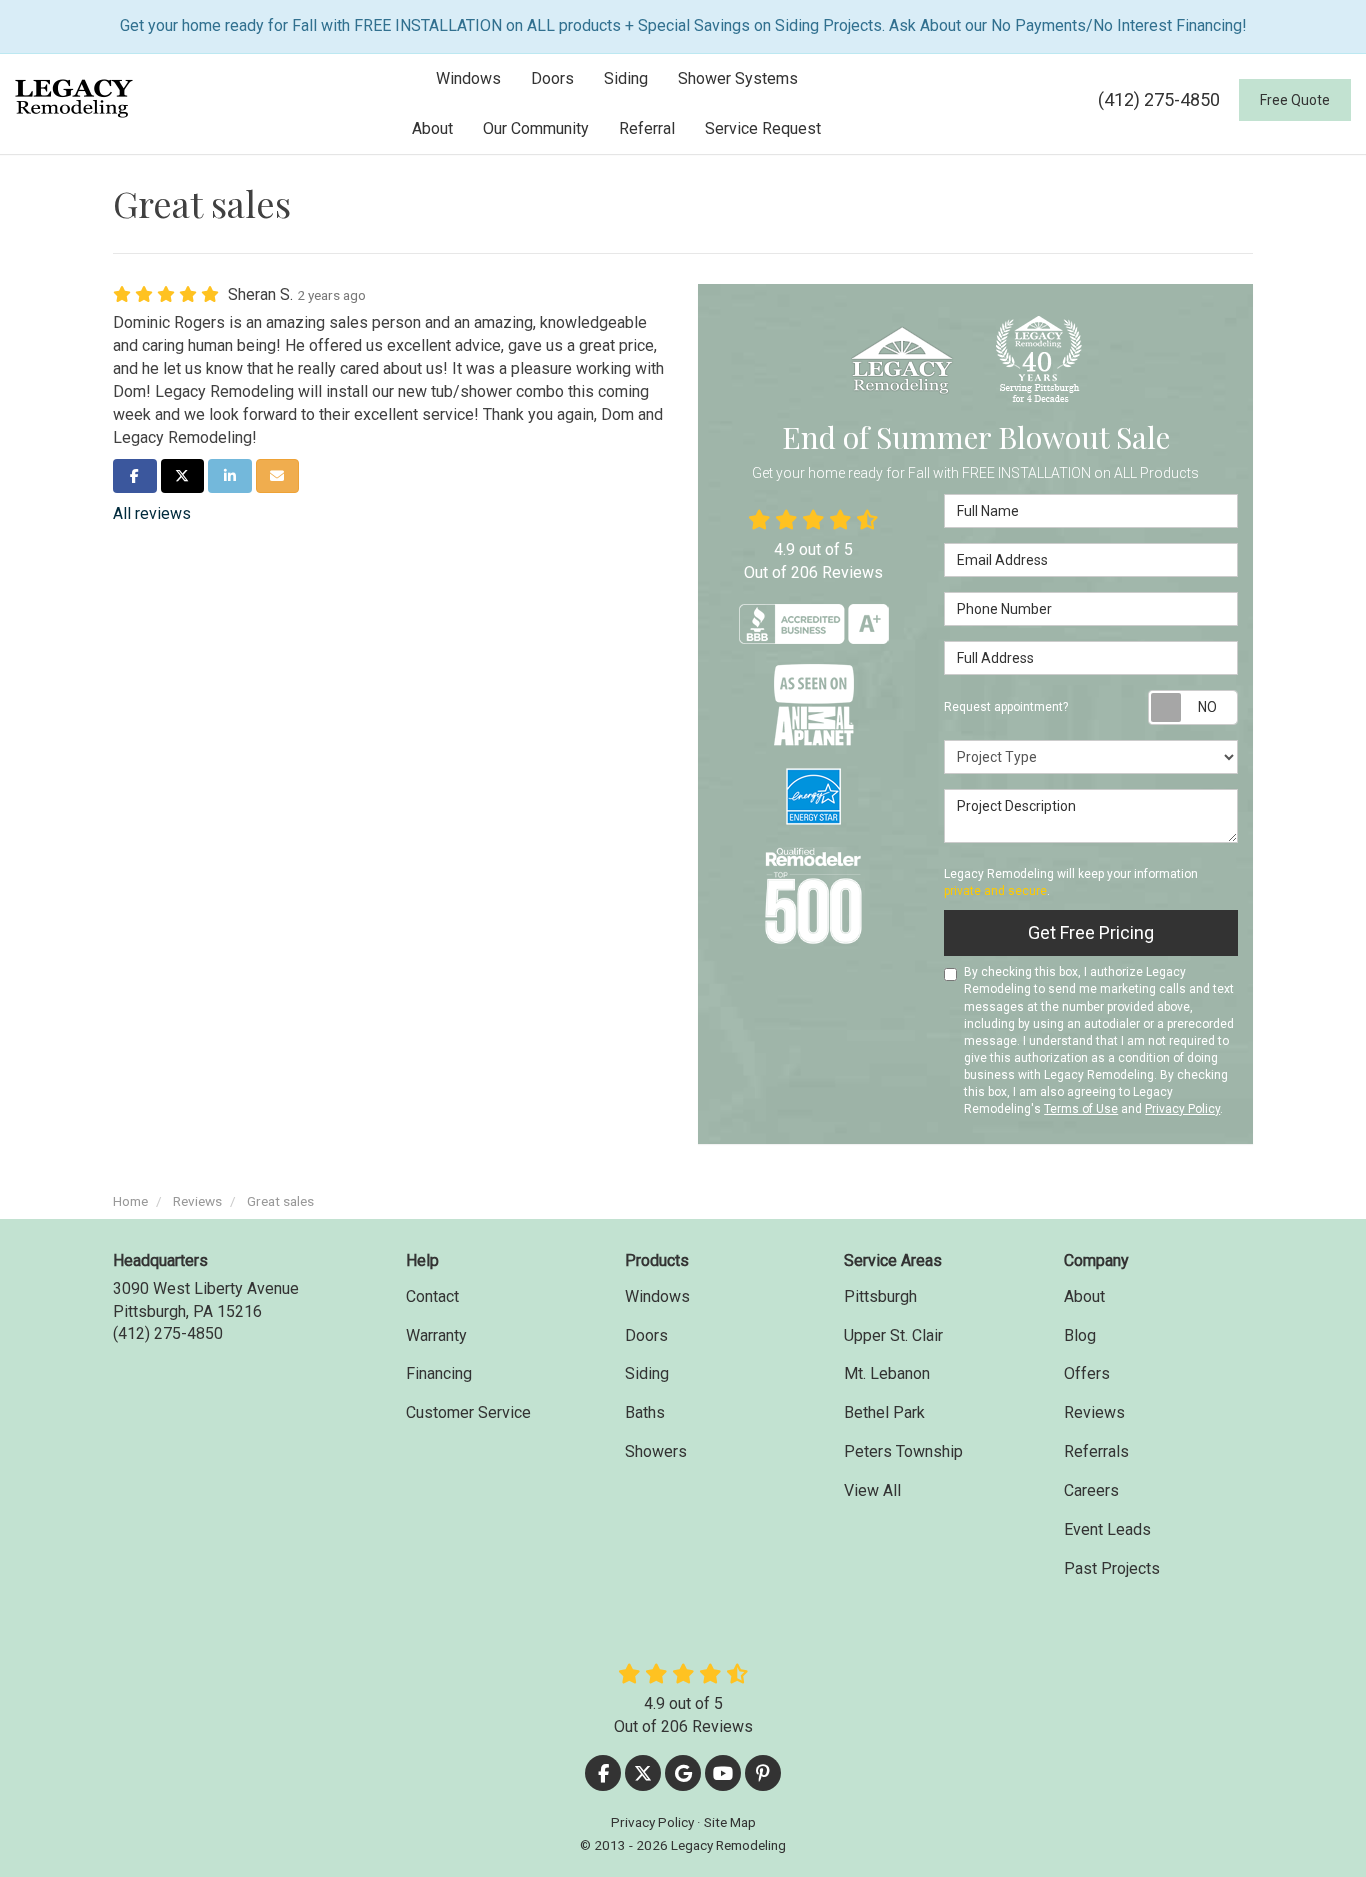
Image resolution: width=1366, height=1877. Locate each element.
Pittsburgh (880, 1296)
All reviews (152, 513)
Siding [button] (626, 78)
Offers (1087, 1373)
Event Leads (1107, 1529)
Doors (646, 1335)
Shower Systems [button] (738, 78)
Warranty (436, 1335)
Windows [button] (468, 78)
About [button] (432, 128)
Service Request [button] (763, 128)
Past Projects (1112, 1568)
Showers (656, 1451)
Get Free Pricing (1091, 932)
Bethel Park (884, 1412)
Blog (1080, 1335)
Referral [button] (647, 128)
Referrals (1096, 1451)
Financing (439, 1373)
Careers (1091, 1490)
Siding (647, 1373)
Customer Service (468, 1412)
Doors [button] (552, 78)
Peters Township (903, 1451)
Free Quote (1295, 100)
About (1084, 1296)
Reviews (1094, 1412)
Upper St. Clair (893, 1335)
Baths (645, 1412)
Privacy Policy (1182, 1109)
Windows (657, 1296)
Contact (432, 1296)
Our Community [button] (536, 128)
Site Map (730, 1822)
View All (872, 1490)
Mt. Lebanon (887, 1373)
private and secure (995, 891)
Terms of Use (1081, 1109)
